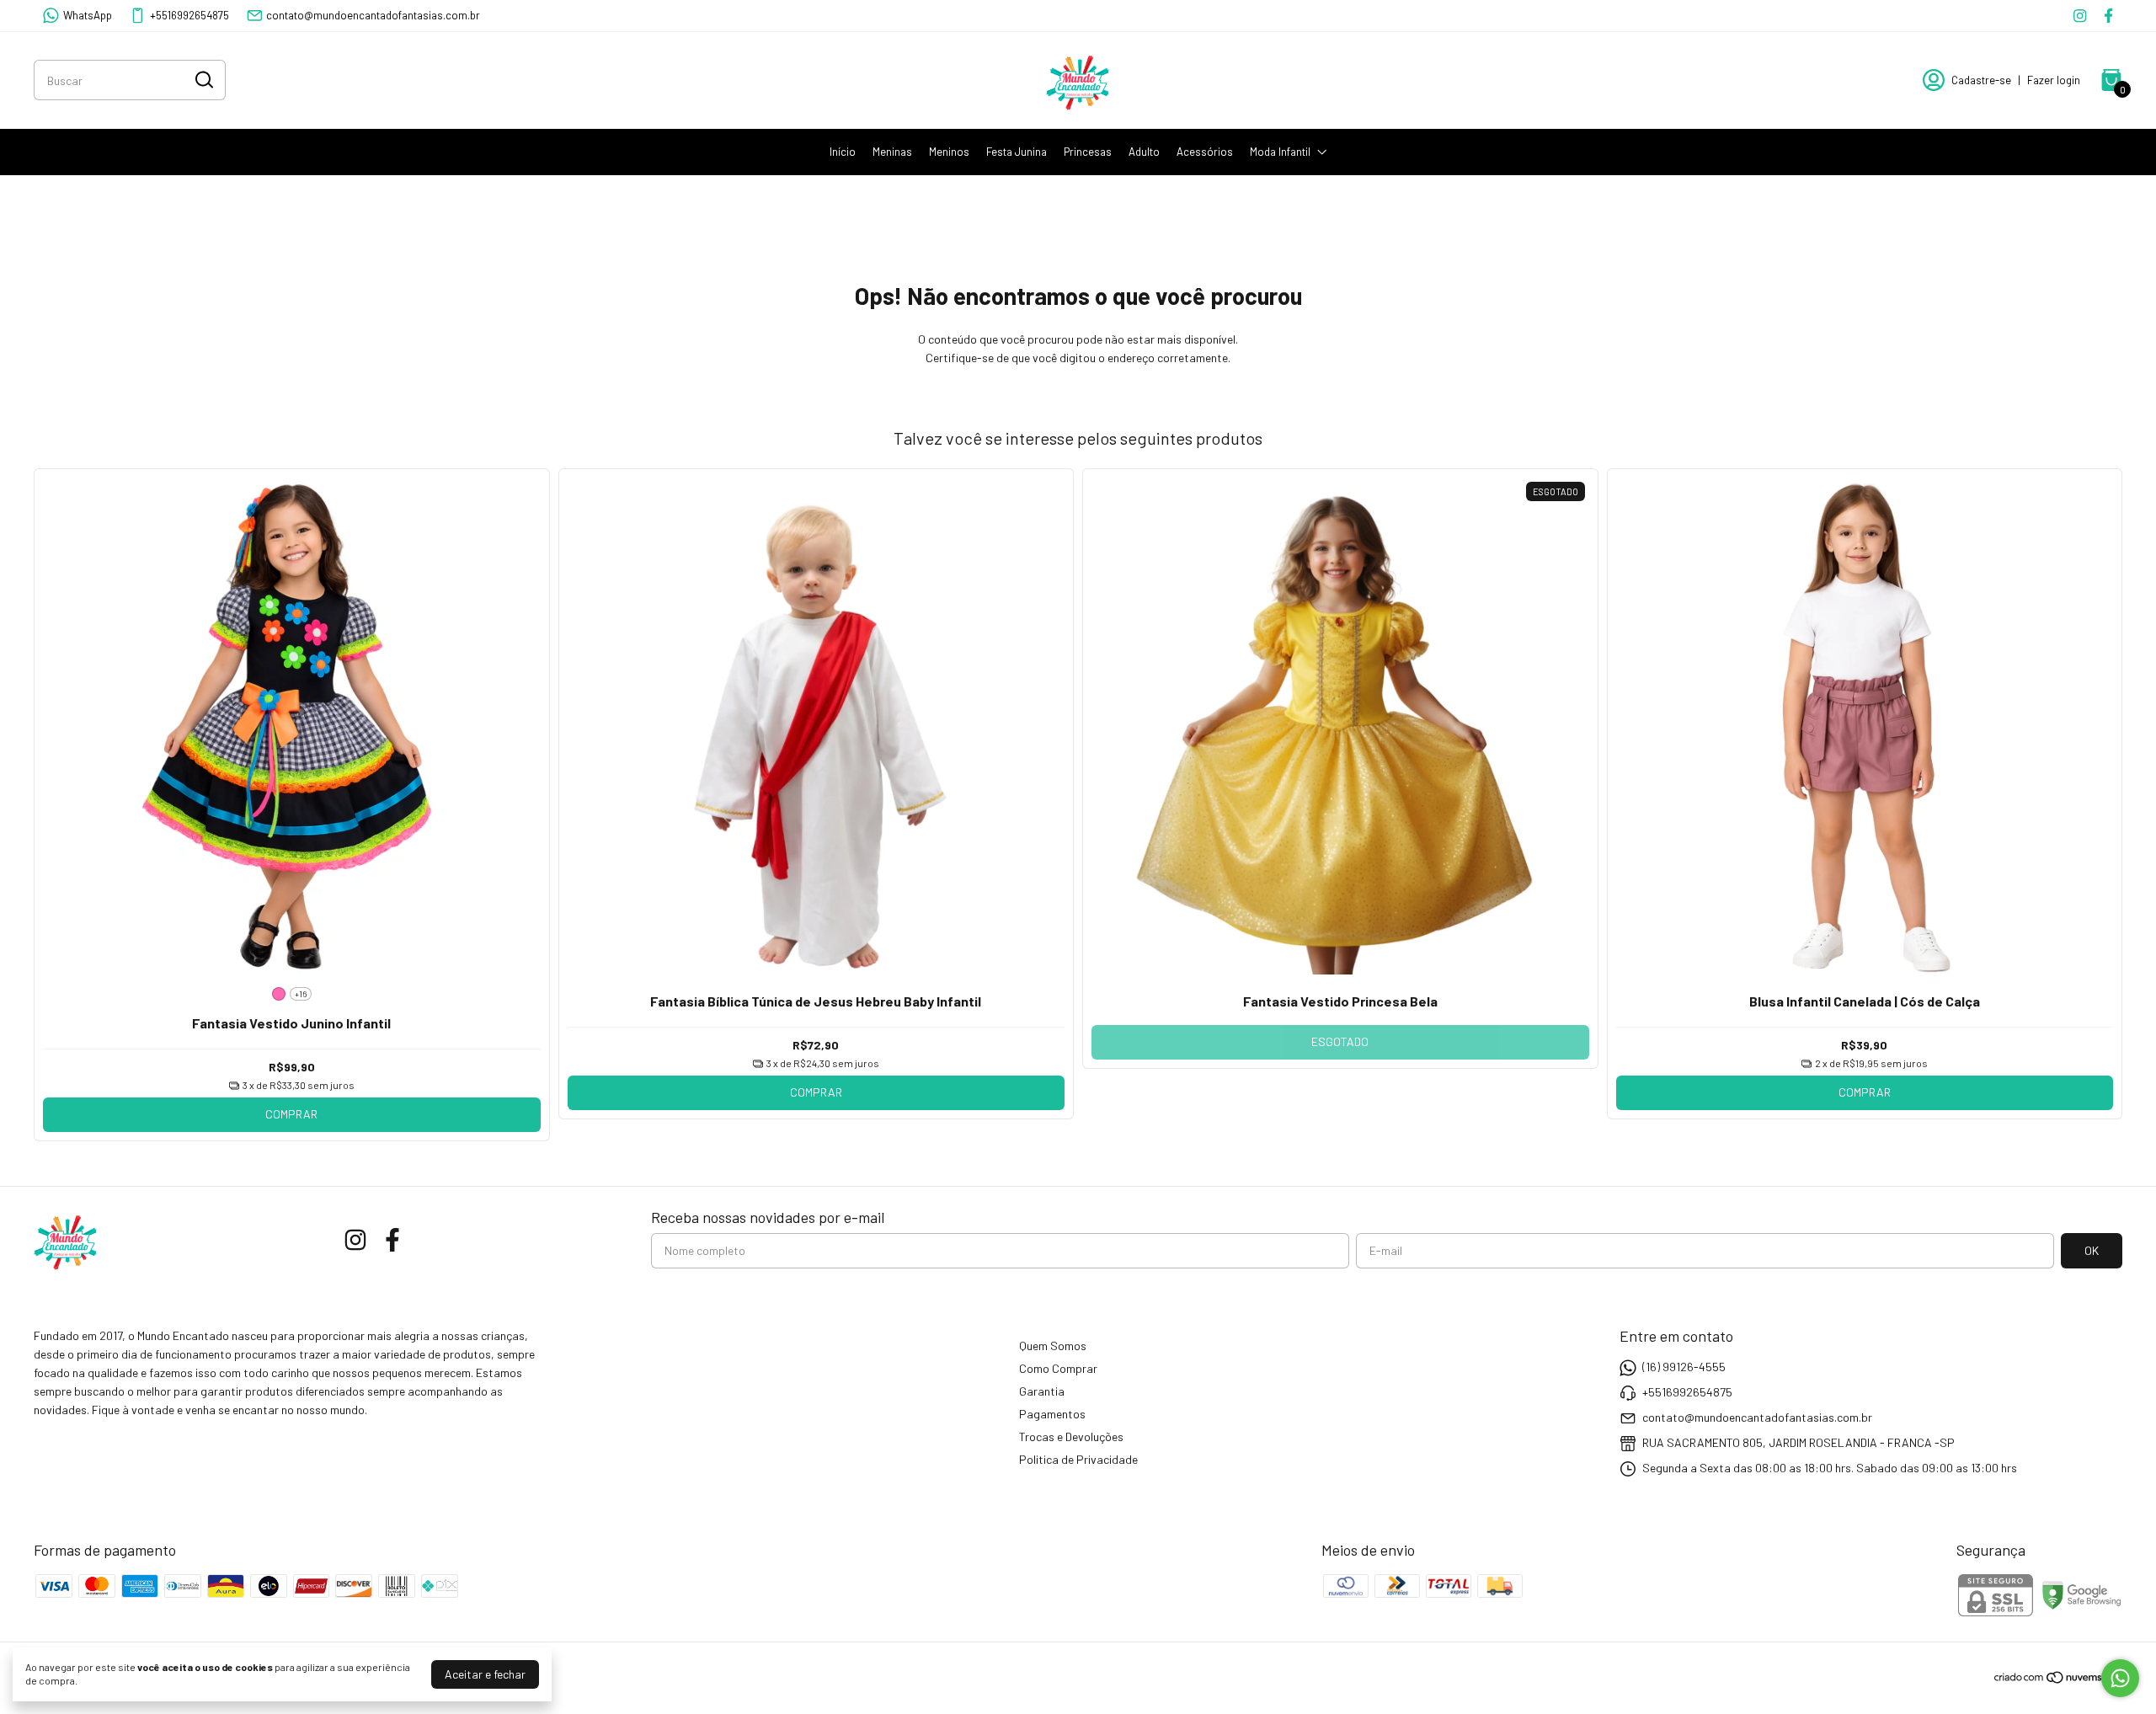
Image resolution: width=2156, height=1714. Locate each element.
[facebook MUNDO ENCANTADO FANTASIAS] (2108, 16)
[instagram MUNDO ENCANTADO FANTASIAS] (2080, 16)
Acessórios (1205, 152)
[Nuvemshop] (2058, 1680)
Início (843, 152)
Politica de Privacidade (1078, 1459)
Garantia (1042, 1391)
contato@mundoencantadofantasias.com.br (373, 15)
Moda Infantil (1280, 152)
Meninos (949, 152)
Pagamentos (1052, 1414)
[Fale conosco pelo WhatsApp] (2120, 1678)
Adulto (1144, 152)
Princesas (1088, 152)
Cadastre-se (1981, 80)
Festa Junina (1017, 152)
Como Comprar (1058, 1368)
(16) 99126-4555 (1684, 1367)
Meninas (892, 152)
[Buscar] (203, 79)
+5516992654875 (189, 15)
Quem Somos (1053, 1346)
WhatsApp (88, 15)
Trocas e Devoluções (1071, 1436)
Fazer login (2054, 80)
